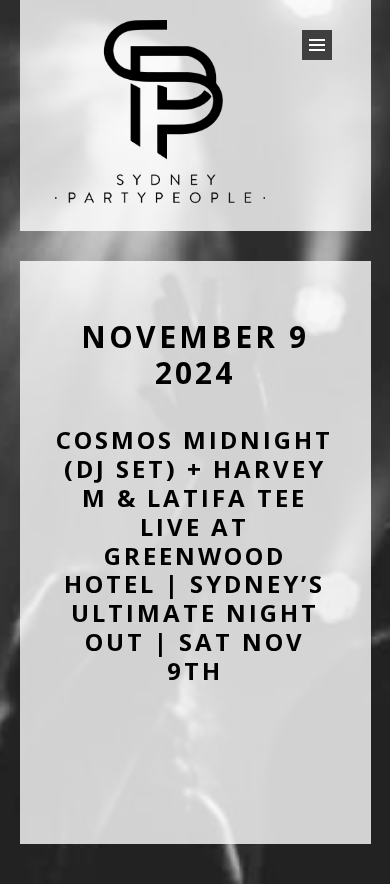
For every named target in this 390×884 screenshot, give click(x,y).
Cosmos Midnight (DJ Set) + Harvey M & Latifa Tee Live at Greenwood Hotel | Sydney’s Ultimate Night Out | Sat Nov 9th (194, 554)
